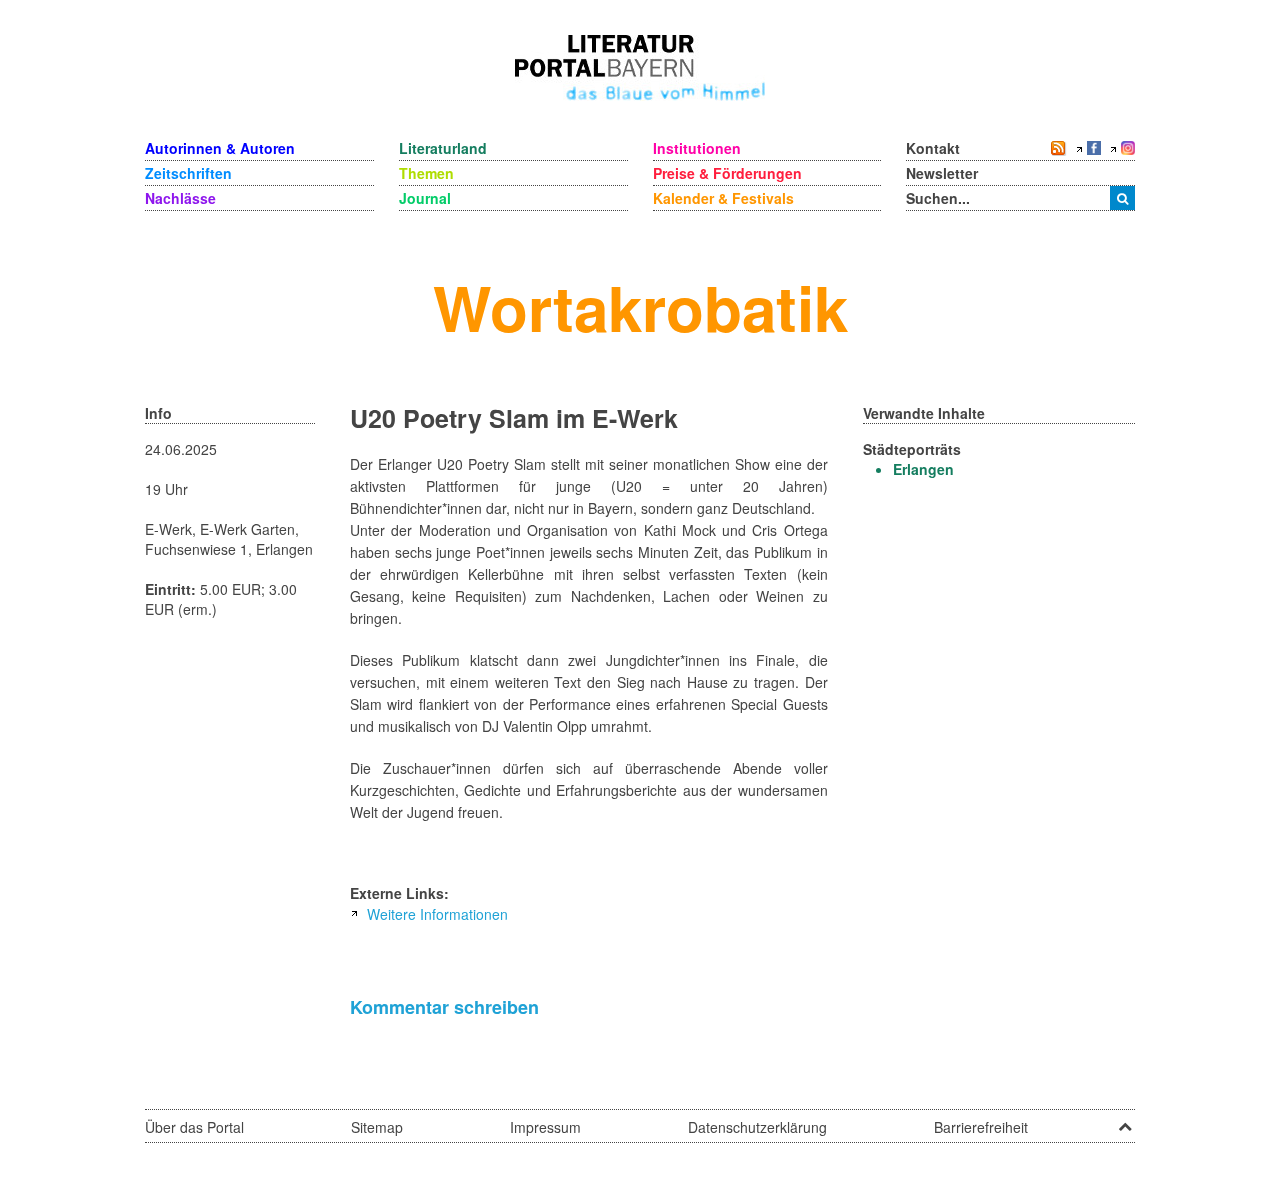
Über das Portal (194, 1127)
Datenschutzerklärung (757, 1127)
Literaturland (443, 148)
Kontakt (933, 148)
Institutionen (697, 148)
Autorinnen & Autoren (220, 148)
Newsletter (942, 173)
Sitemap (377, 1127)
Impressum (545, 1127)
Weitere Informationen (437, 914)
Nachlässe (180, 198)
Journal (425, 198)
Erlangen (923, 469)
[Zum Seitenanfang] (1125, 1120)
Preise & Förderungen (727, 173)
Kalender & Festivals (723, 198)
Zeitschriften (188, 173)
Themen (426, 173)
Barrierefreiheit (981, 1127)
